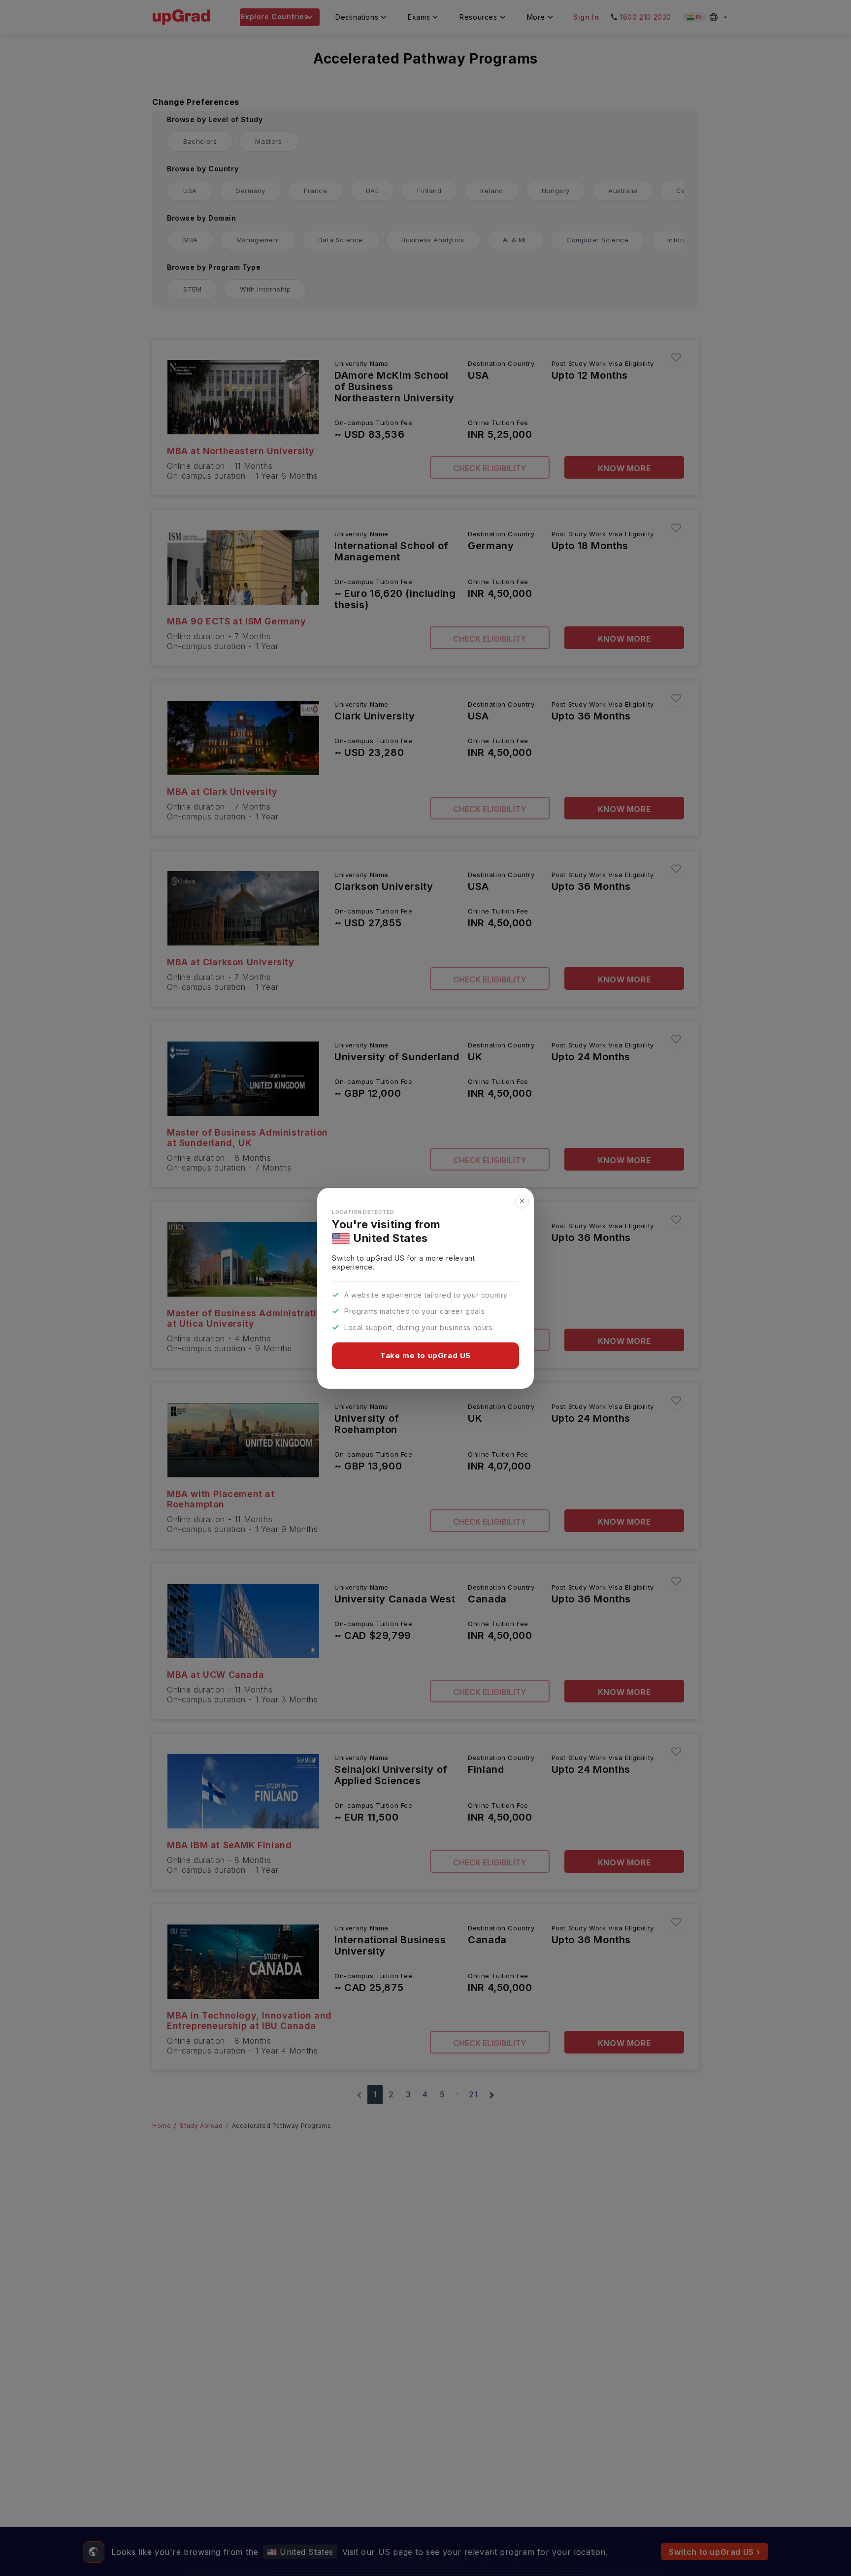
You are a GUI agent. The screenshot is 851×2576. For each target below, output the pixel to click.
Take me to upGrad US (425, 1355)
